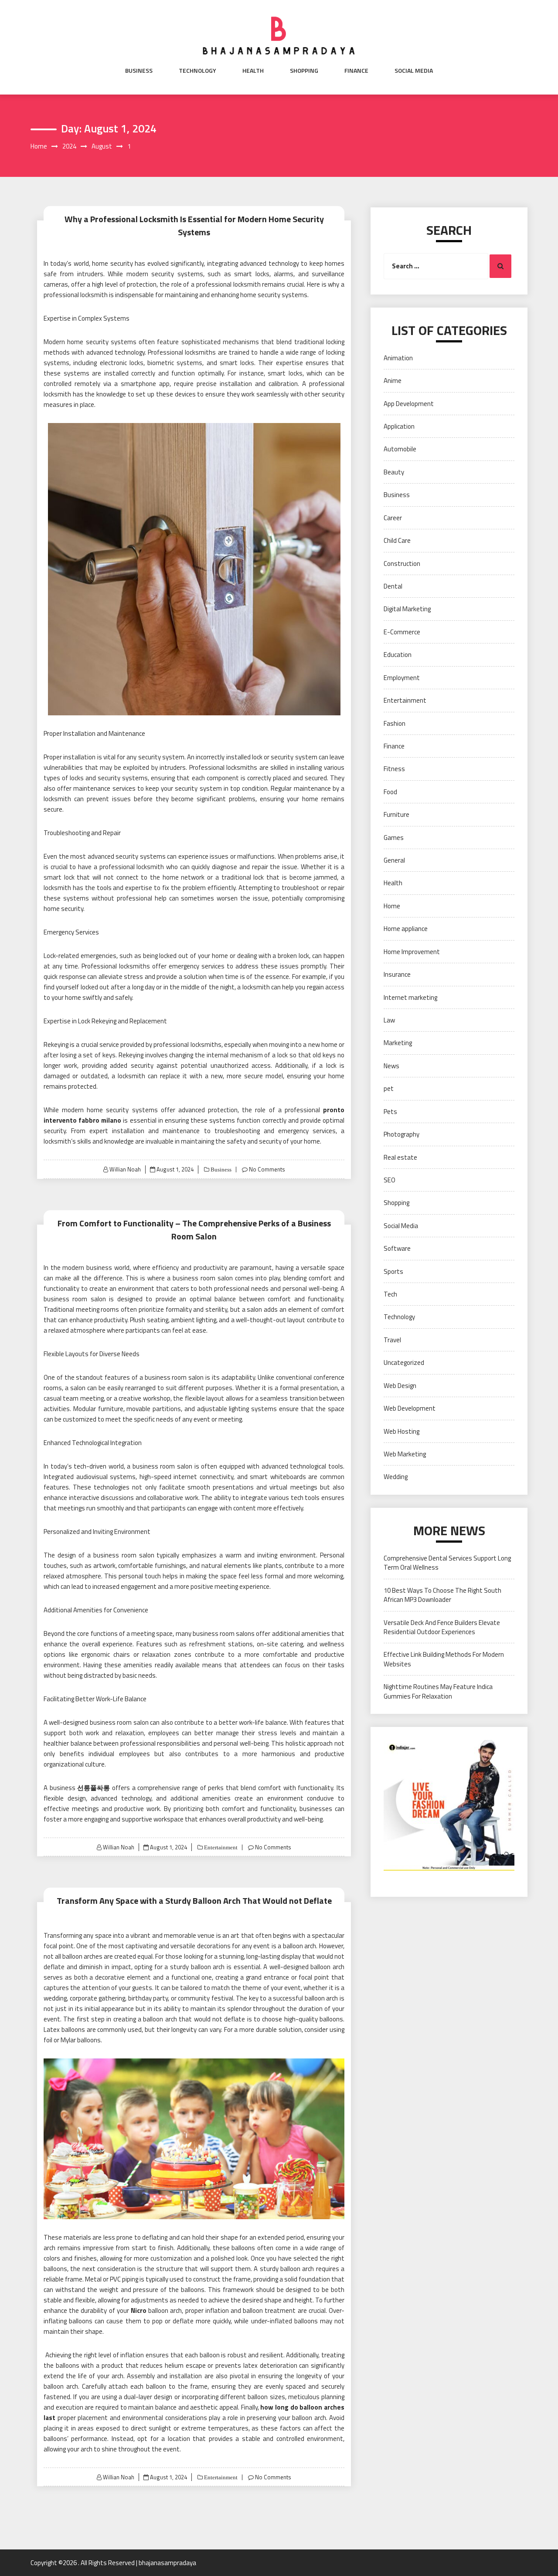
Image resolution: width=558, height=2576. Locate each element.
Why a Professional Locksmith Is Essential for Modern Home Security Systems (194, 225)
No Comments (267, 1169)
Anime (393, 381)
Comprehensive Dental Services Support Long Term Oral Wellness (447, 1563)
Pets (390, 1112)
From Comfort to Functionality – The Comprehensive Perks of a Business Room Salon (194, 1230)
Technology (197, 71)
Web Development (410, 1408)
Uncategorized (404, 1362)
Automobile (400, 449)
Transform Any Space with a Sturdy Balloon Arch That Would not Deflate (194, 1901)
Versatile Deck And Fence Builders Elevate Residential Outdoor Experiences (442, 1627)
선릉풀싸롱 (94, 1788)
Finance (356, 71)
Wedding (396, 1477)
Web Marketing (405, 1454)
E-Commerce (402, 632)
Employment (402, 678)
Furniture (396, 814)
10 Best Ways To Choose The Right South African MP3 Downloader (442, 1595)
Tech (390, 1294)
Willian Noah (125, 1169)
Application (399, 426)
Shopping (304, 71)
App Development (409, 404)
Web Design (400, 1386)
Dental (393, 586)
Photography (401, 1134)
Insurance (397, 974)
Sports (393, 1271)
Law (389, 1020)
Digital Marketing (407, 609)
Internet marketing (410, 997)
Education (398, 655)
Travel (392, 1340)
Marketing (398, 1043)
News (391, 1066)
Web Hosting (401, 1431)
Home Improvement (412, 952)
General (394, 860)
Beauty (394, 472)
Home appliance (406, 929)
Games (394, 838)
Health (253, 71)
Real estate (400, 1157)
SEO (390, 1180)
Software (397, 1248)
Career (393, 518)
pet (389, 1088)
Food (390, 792)
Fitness (394, 769)
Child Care (397, 540)
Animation (398, 358)
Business (139, 71)
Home (392, 906)
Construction (402, 564)
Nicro (139, 2310)
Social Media (414, 71)
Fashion (395, 723)
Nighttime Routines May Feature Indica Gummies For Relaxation (438, 1691)
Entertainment (220, 1847)
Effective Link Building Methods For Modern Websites (444, 1659)
